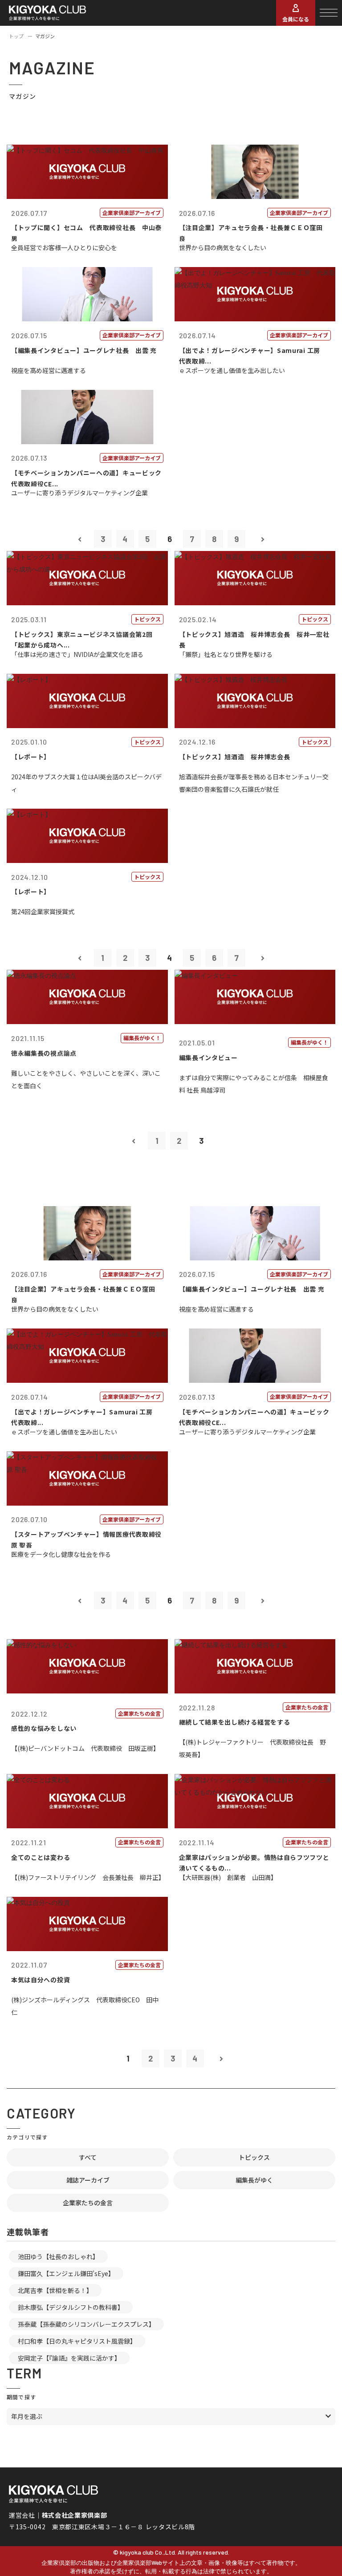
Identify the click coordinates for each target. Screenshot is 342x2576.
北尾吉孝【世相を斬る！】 (55, 2290)
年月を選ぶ (27, 2416)
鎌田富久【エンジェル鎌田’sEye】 (66, 2273)
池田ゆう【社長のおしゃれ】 (58, 2256)
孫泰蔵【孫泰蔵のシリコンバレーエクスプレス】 (86, 2324)
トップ (16, 36)
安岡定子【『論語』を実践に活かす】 (69, 2358)
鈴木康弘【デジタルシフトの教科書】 (71, 2307)
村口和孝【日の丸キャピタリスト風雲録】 (77, 2341)
